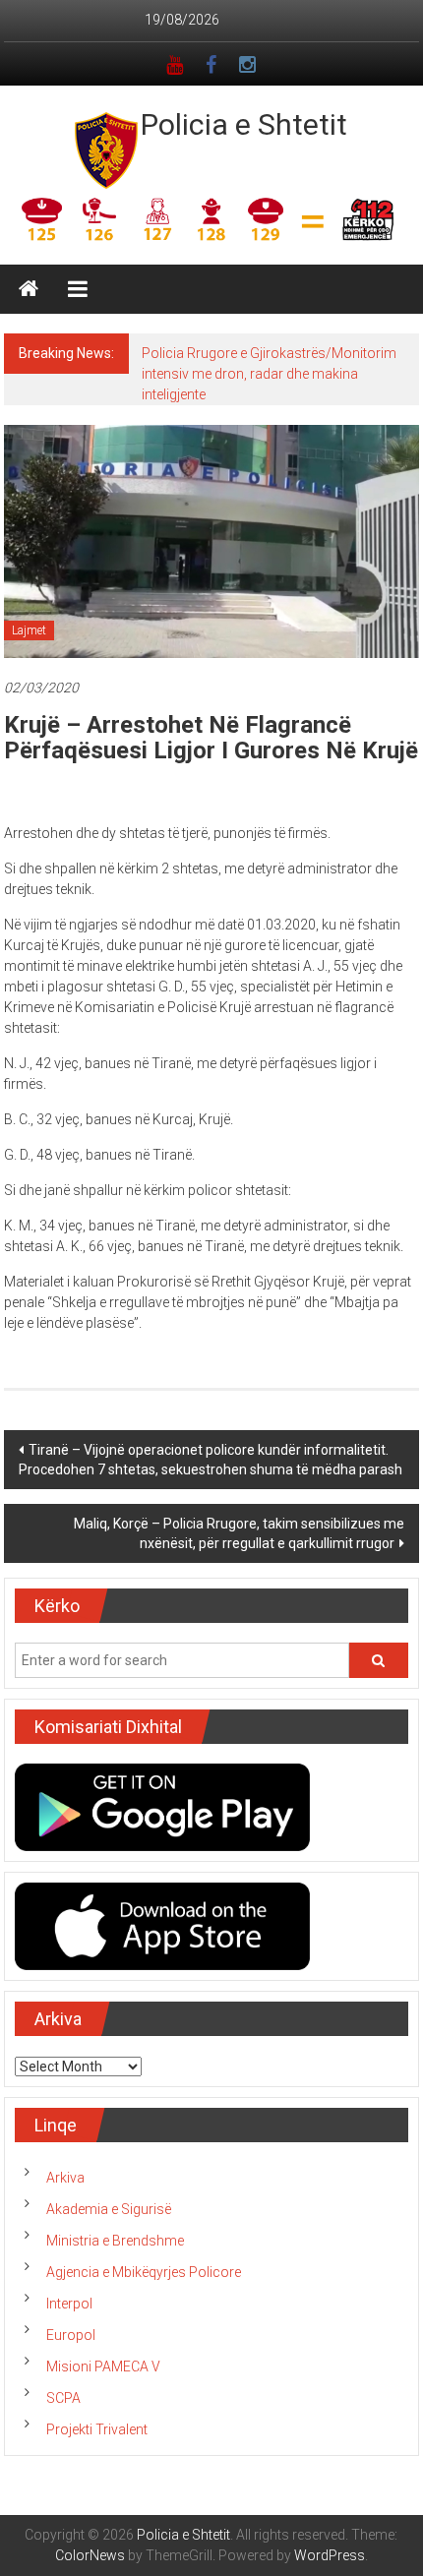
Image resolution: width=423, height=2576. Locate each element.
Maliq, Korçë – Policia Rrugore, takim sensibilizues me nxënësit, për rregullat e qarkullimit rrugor (239, 1533)
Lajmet (29, 630)
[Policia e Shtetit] (29, 289)
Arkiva (65, 2178)
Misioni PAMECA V (103, 2366)
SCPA (63, 2398)
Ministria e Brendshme (115, 2241)
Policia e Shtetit (244, 124)
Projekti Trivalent (97, 2429)
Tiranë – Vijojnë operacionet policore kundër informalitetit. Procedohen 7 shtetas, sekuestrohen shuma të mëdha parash (211, 1460)
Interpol (69, 2304)
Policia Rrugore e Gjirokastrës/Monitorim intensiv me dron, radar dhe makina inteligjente (269, 374)
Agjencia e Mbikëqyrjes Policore (144, 2272)
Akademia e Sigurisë (109, 2209)
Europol (71, 2335)
